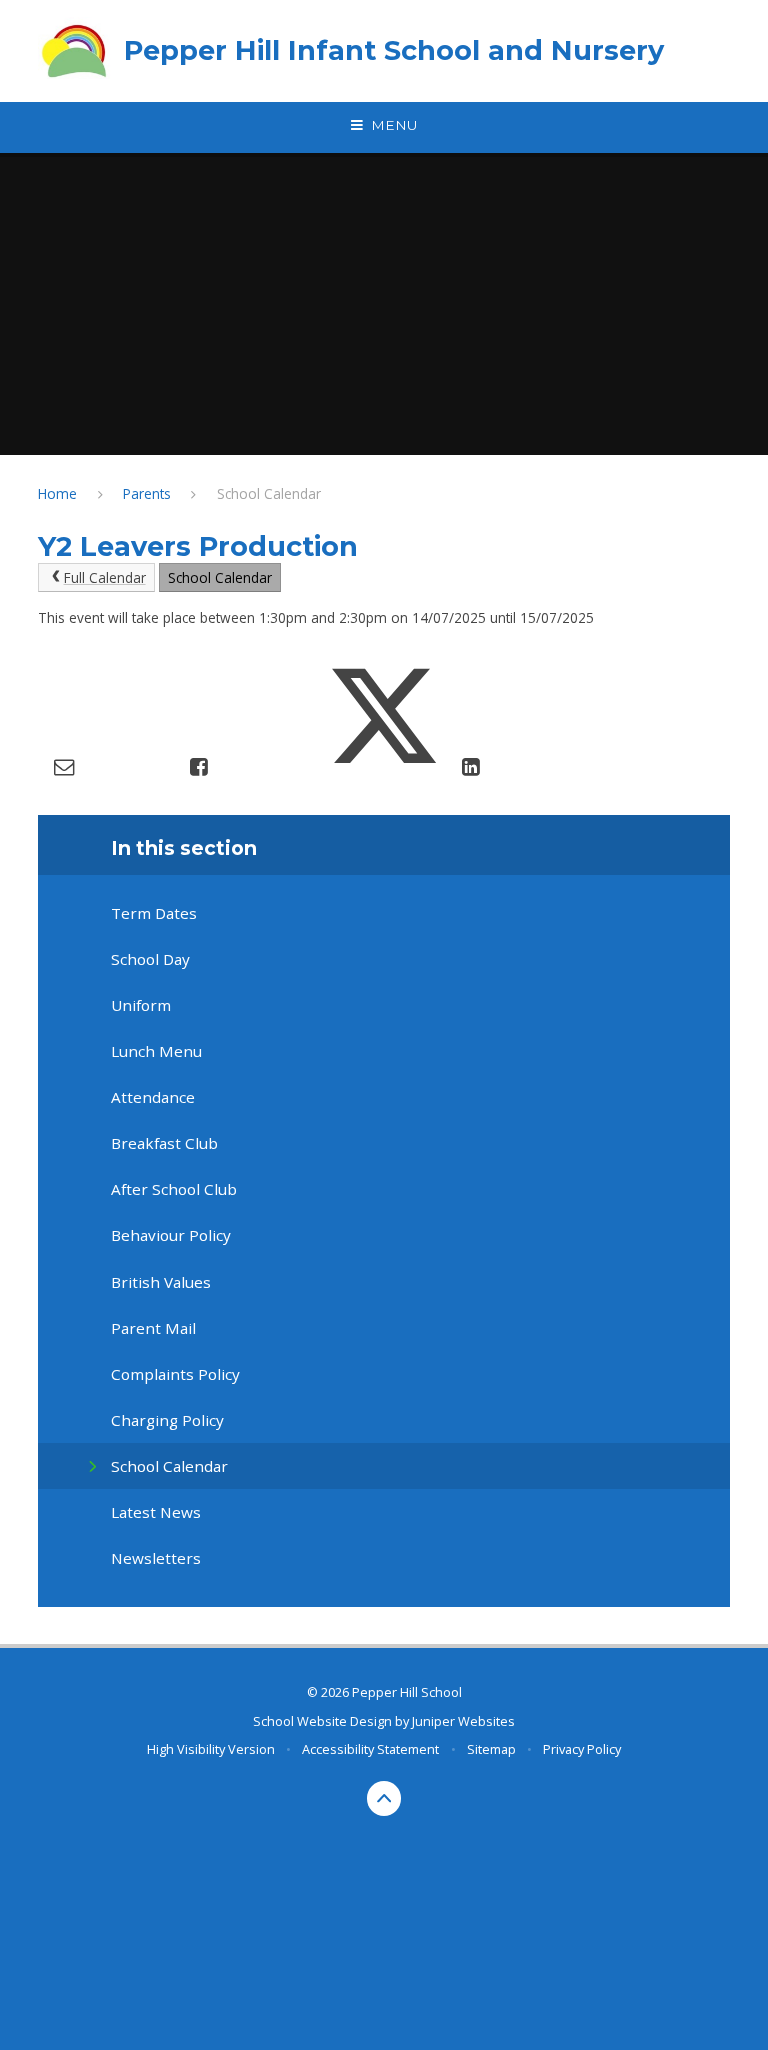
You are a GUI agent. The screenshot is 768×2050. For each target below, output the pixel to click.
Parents (147, 493)
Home (57, 493)
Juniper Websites (463, 1721)
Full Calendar (105, 577)
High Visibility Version (211, 1749)
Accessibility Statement (370, 1749)
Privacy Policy (582, 1749)
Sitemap (491, 1749)
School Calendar (269, 493)
